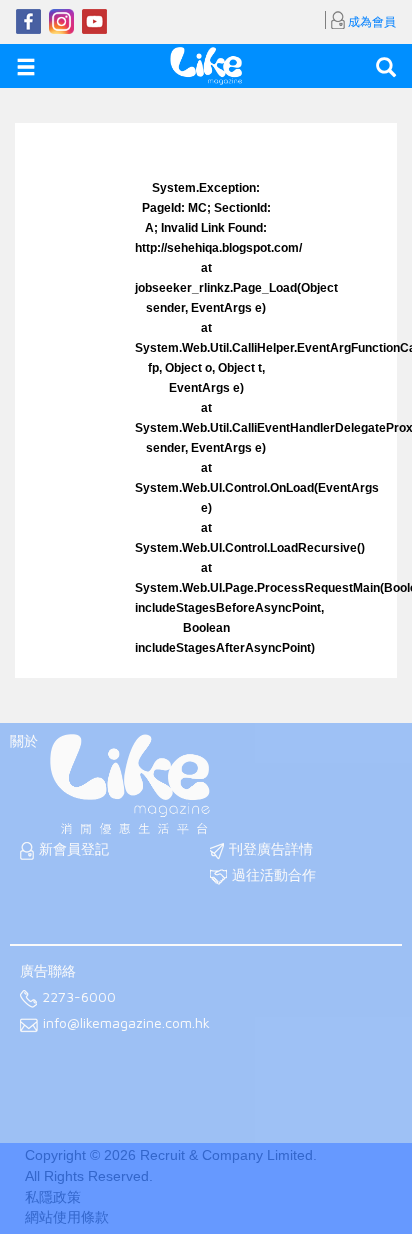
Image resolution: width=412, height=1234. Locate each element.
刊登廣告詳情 (271, 849)
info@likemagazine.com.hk (126, 1023)
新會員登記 (74, 849)
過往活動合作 (274, 875)
